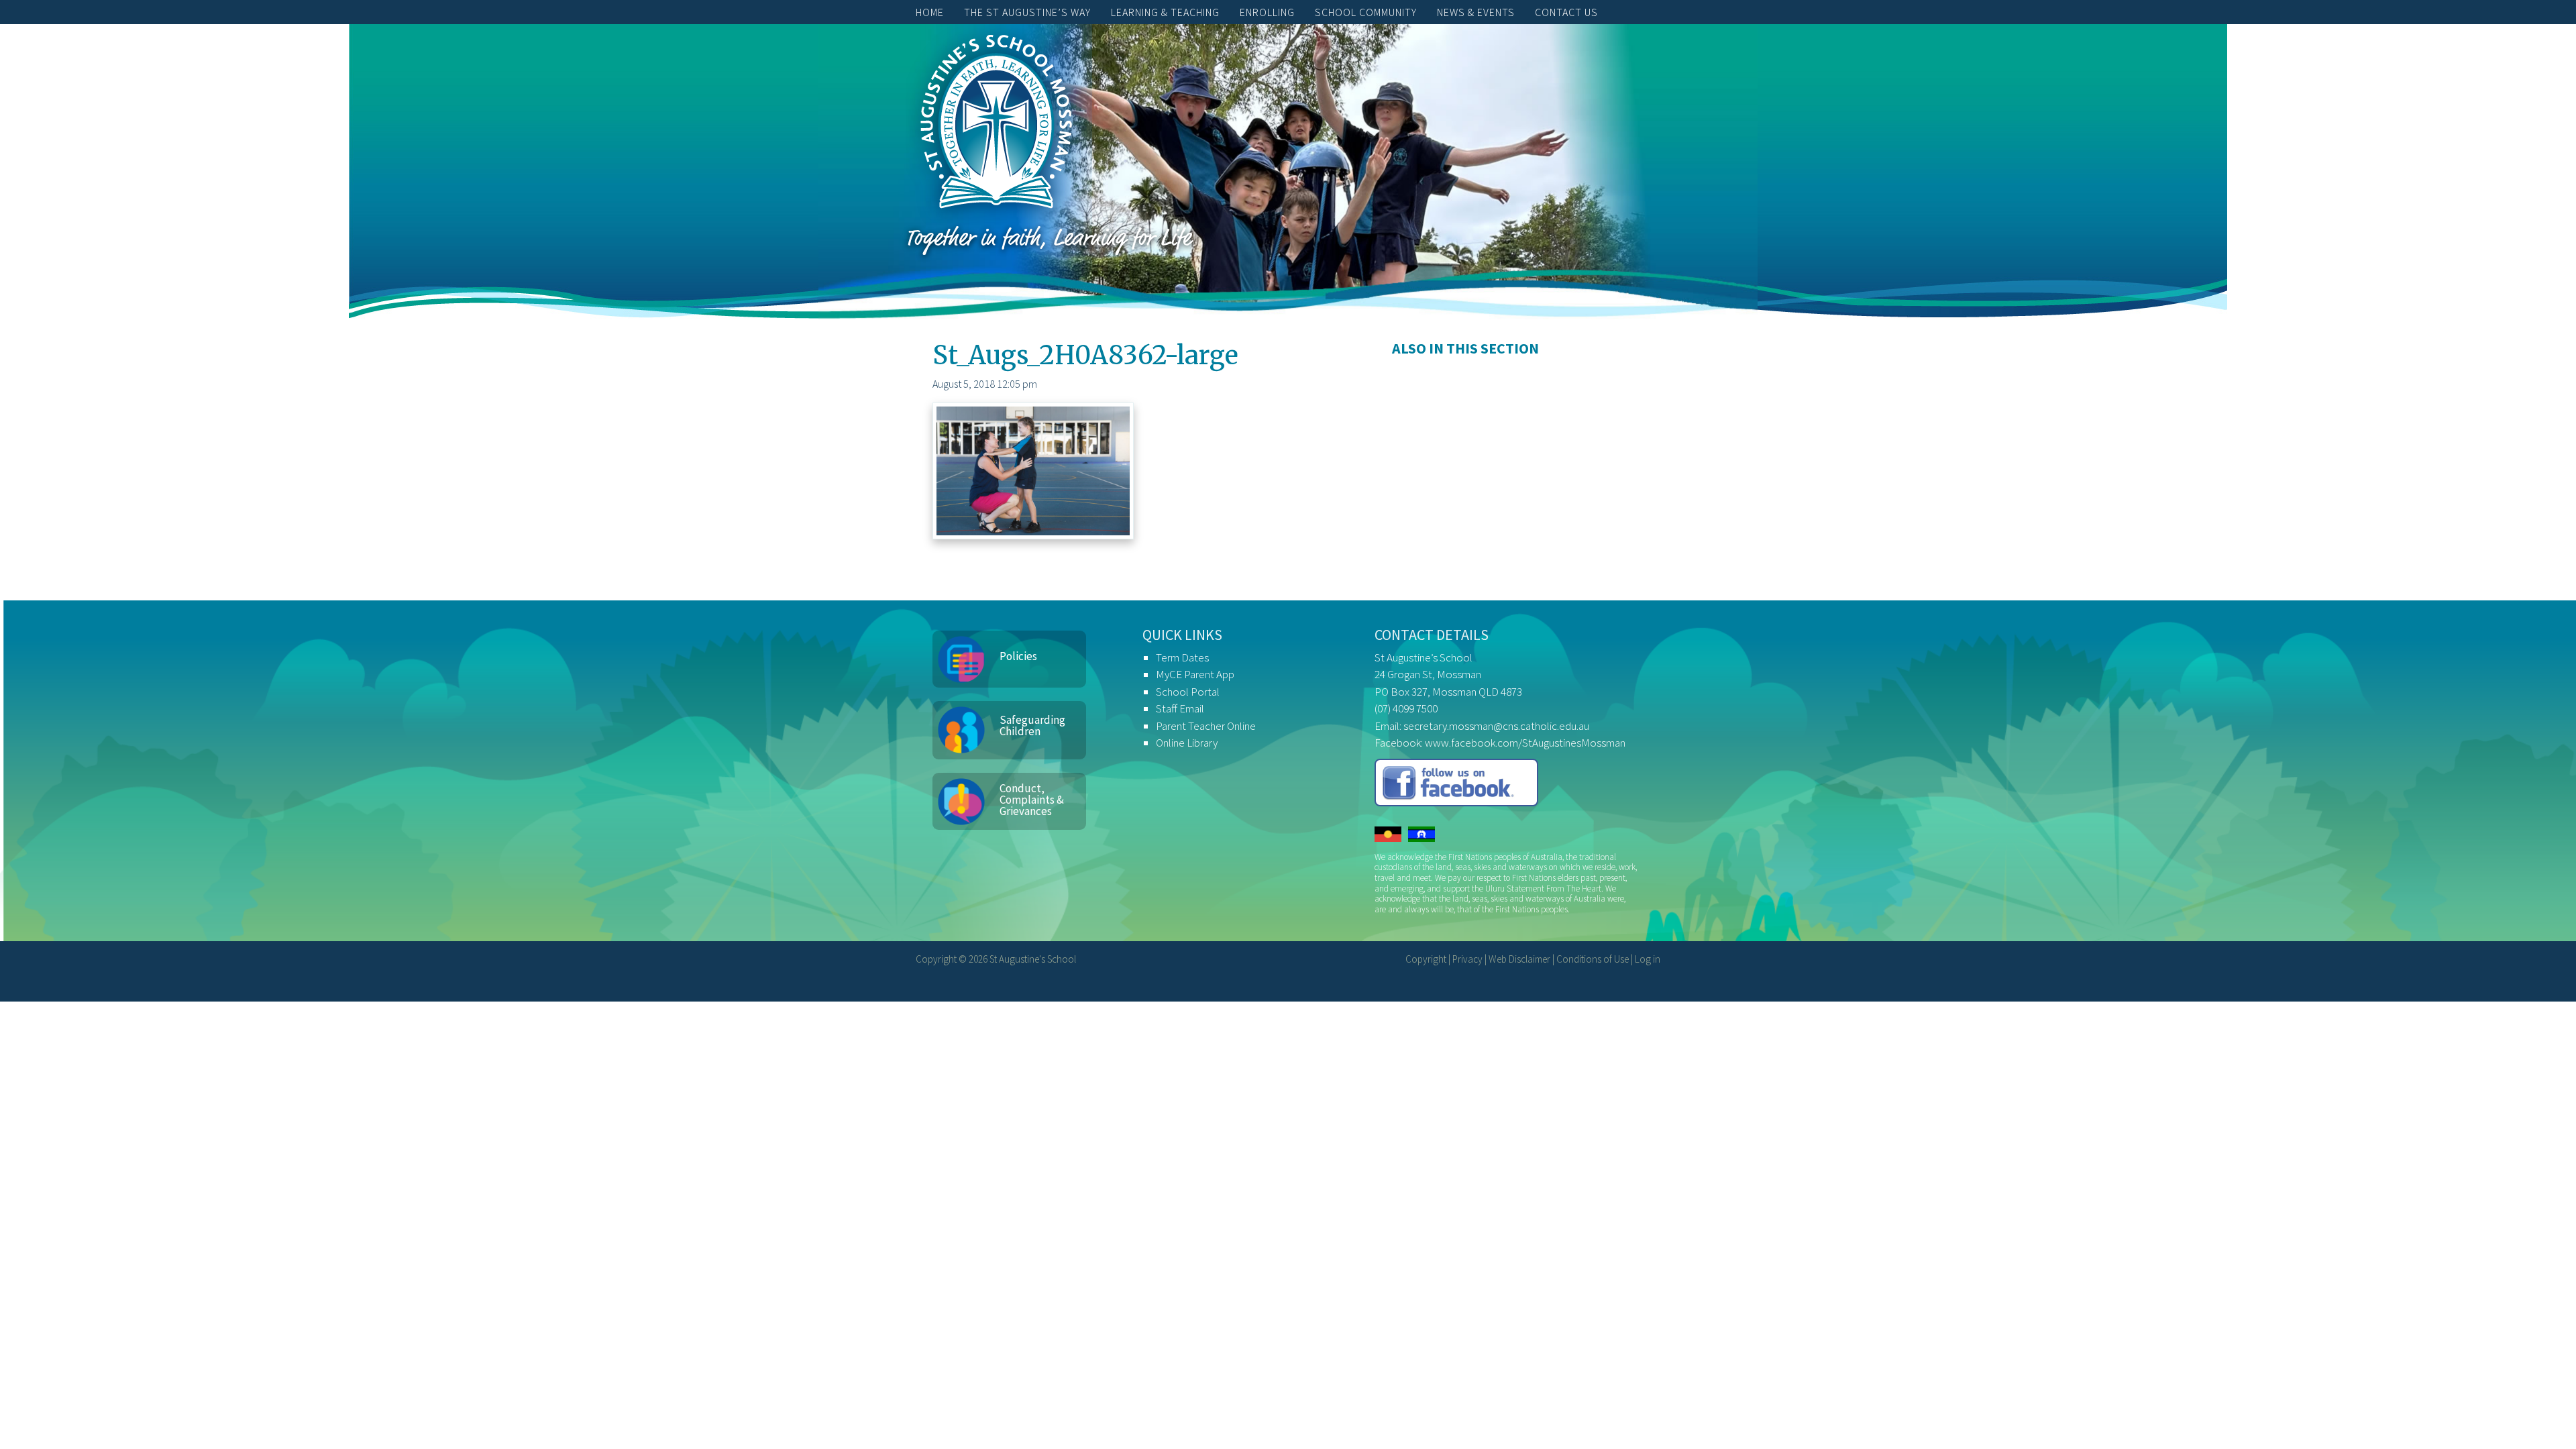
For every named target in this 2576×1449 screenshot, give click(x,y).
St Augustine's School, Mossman (996, 125)
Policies (1018, 656)
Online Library (1187, 743)
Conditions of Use (1593, 959)
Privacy (1467, 959)
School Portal (1188, 692)
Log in (1648, 959)
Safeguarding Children (1032, 726)
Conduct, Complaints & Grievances (1032, 800)
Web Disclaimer (1519, 959)
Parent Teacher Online (1206, 726)
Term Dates (1182, 657)
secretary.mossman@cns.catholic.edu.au (1496, 726)
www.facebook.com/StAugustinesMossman (1525, 743)
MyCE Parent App (1195, 674)
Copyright (1426, 959)
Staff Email (1180, 708)
